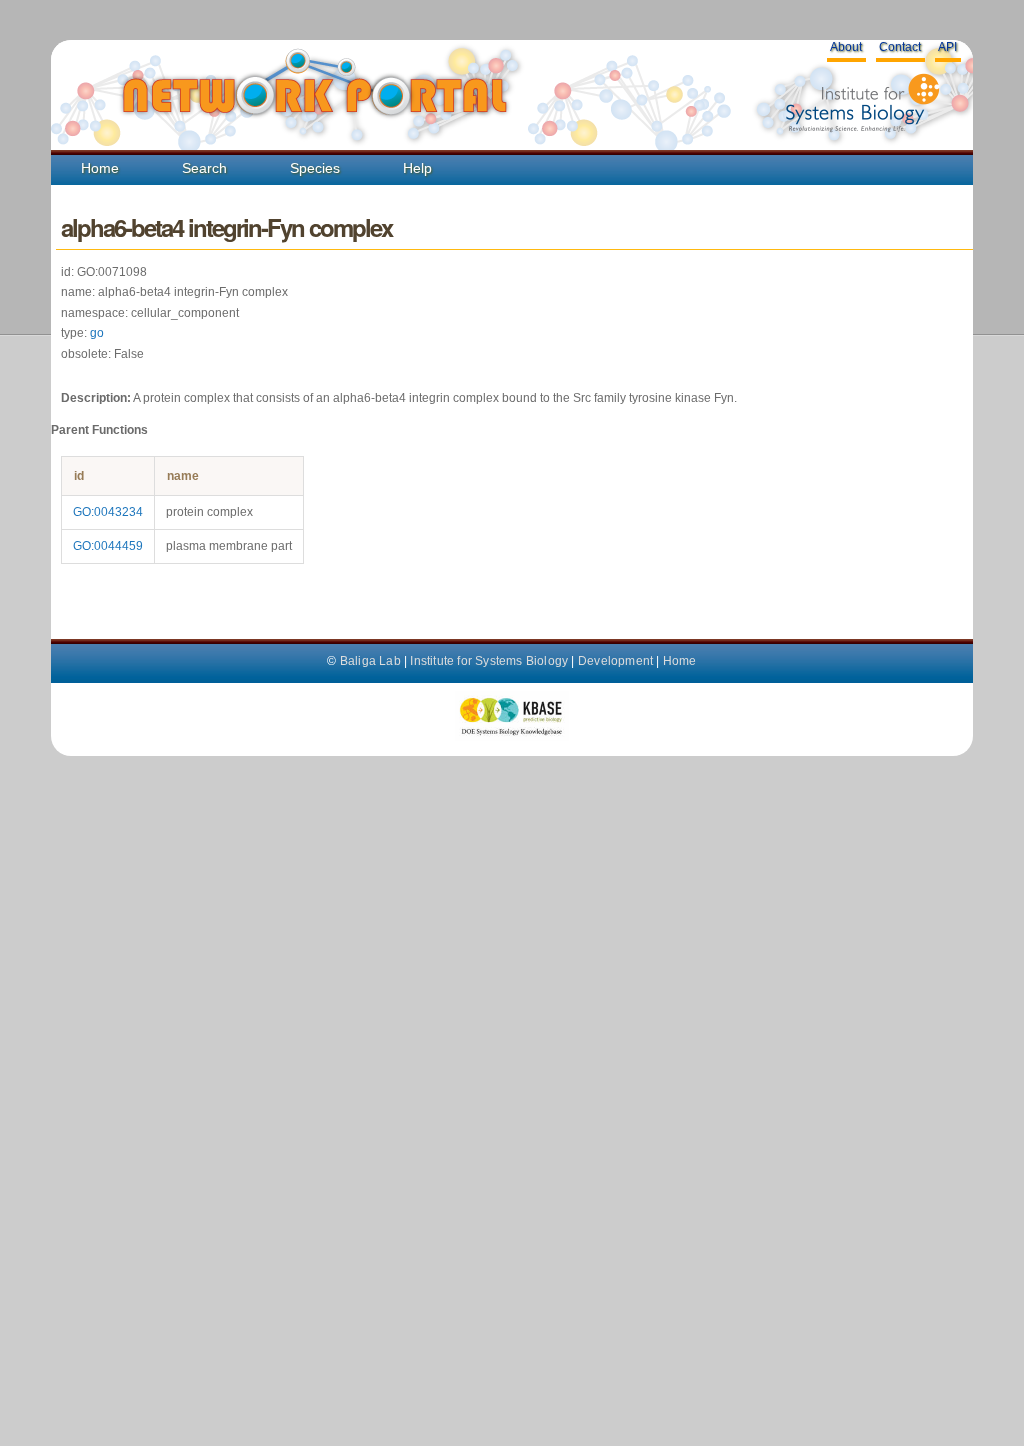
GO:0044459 (108, 546)
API (947, 47)
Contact (900, 47)
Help (417, 168)
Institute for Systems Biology (489, 661)
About (846, 47)
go (97, 333)
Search (204, 168)
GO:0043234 (108, 512)
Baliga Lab (370, 661)
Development (615, 661)
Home (100, 168)
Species (315, 168)
